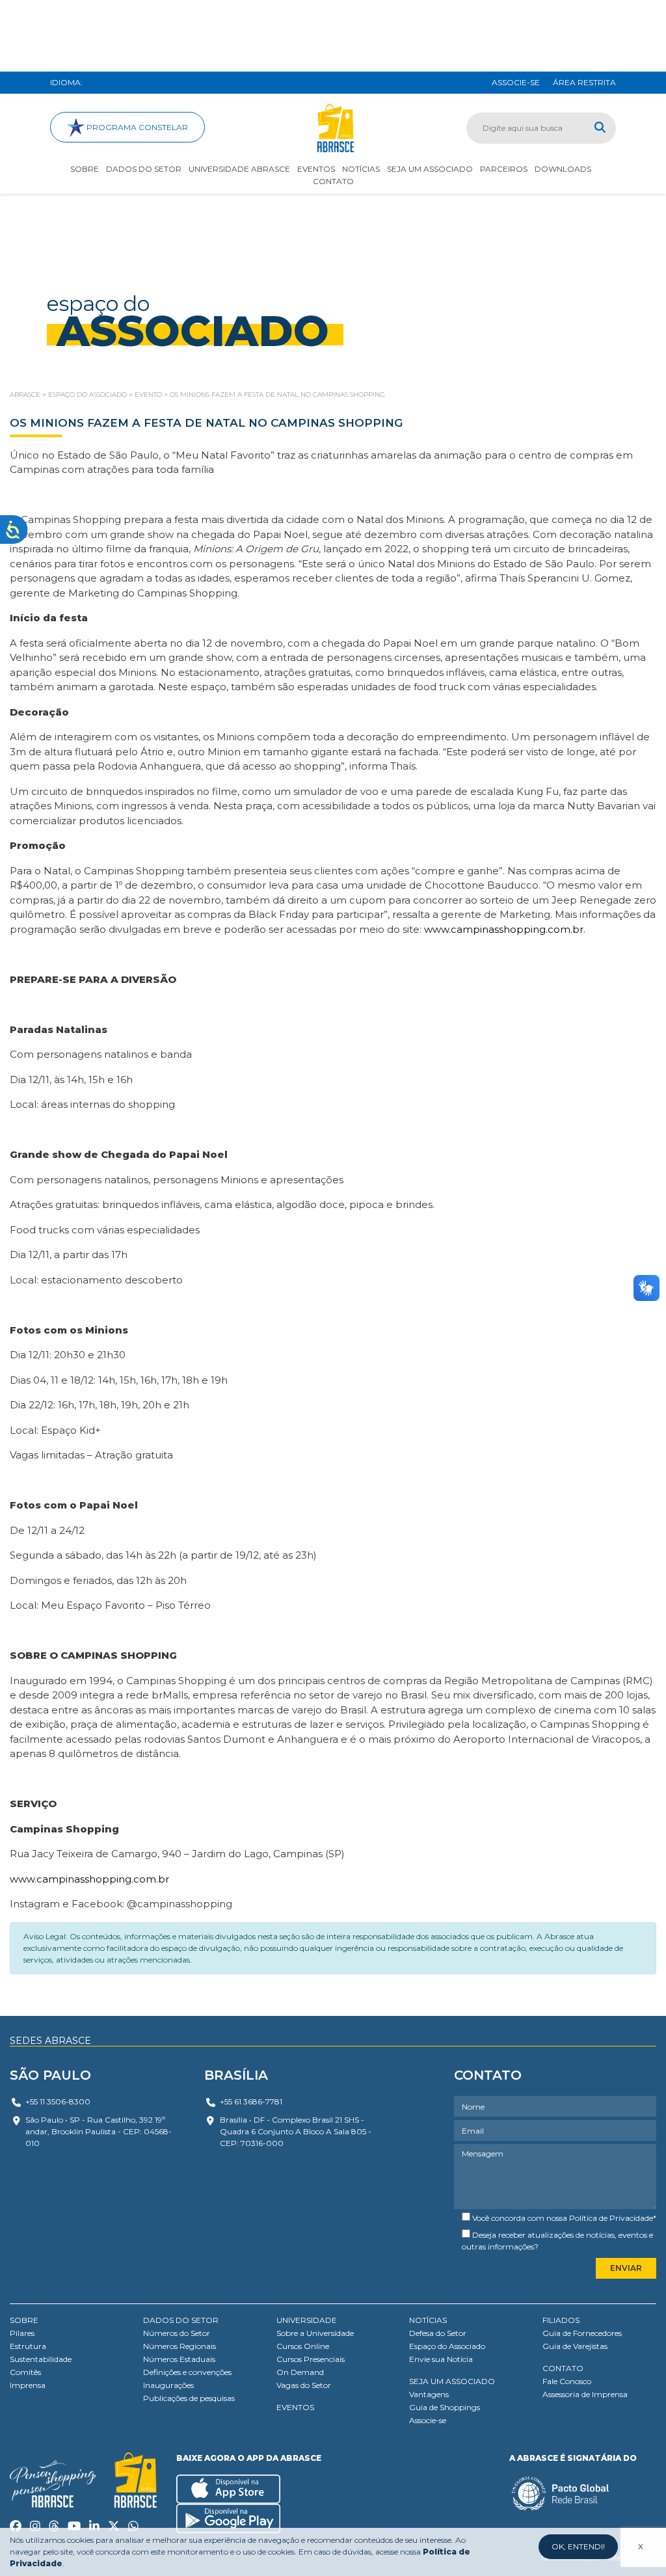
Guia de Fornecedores (582, 2333)
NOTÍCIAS (428, 2320)
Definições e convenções (187, 2372)
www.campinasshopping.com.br (504, 929)
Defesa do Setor (438, 2333)
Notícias (361, 169)
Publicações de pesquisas (189, 2398)
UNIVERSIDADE (307, 2320)
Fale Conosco (567, 2381)
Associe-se (428, 2420)
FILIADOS (561, 2320)
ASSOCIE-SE (516, 82)
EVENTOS (295, 2407)
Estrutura (28, 2346)
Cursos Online (303, 2346)
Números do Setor (177, 2333)
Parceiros (504, 169)
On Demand (300, 2372)
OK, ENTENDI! (578, 2546)
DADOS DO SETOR (181, 2320)
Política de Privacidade (611, 2218)
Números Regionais (180, 2346)
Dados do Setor (144, 169)
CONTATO (563, 2368)
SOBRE (24, 2320)
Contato (333, 181)
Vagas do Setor (304, 2385)
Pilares (22, 2333)
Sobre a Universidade (315, 2333)
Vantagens (429, 2394)
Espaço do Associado (447, 2346)
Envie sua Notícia (441, 2359)
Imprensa (28, 2385)
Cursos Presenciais (311, 2359)
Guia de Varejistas (575, 2346)
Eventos (316, 169)
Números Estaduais (179, 2359)
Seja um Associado (430, 169)
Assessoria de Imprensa (585, 2394)
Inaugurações (168, 2385)
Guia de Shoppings (445, 2407)
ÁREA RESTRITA (584, 82)
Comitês (25, 2372)
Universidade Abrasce (239, 169)
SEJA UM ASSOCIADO (452, 2381)
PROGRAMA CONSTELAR (136, 127)
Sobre (85, 169)
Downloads (563, 169)
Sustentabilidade (41, 2359)
